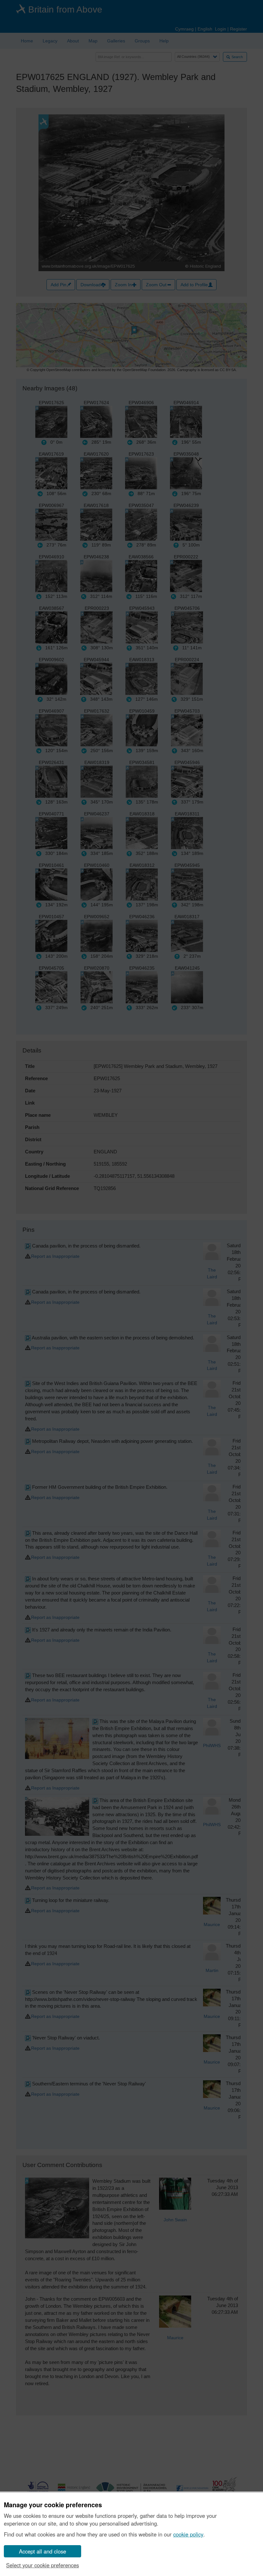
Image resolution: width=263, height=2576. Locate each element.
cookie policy (188, 2534)
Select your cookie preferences (42, 2565)
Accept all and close (42, 2551)
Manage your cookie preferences (53, 2505)
